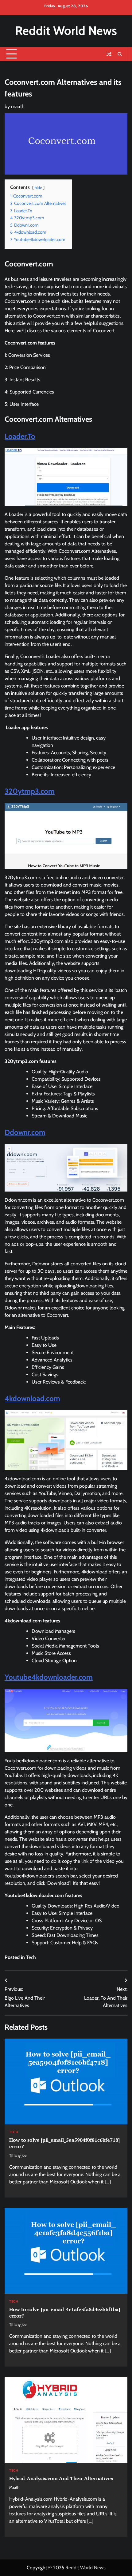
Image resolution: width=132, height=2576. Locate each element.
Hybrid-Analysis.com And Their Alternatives (61, 2478)
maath (18, 106)
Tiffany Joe (18, 2155)
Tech (31, 1957)
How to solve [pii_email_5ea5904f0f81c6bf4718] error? (64, 2143)
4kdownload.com (32, 1398)
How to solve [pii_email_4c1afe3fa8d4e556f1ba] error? (65, 2312)
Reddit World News (66, 31)
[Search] (120, 54)
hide (38, 188)
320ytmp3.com (30, 791)
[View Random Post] (109, 54)
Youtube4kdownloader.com (49, 1677)
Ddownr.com (25, 1132)
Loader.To (20, 436)
